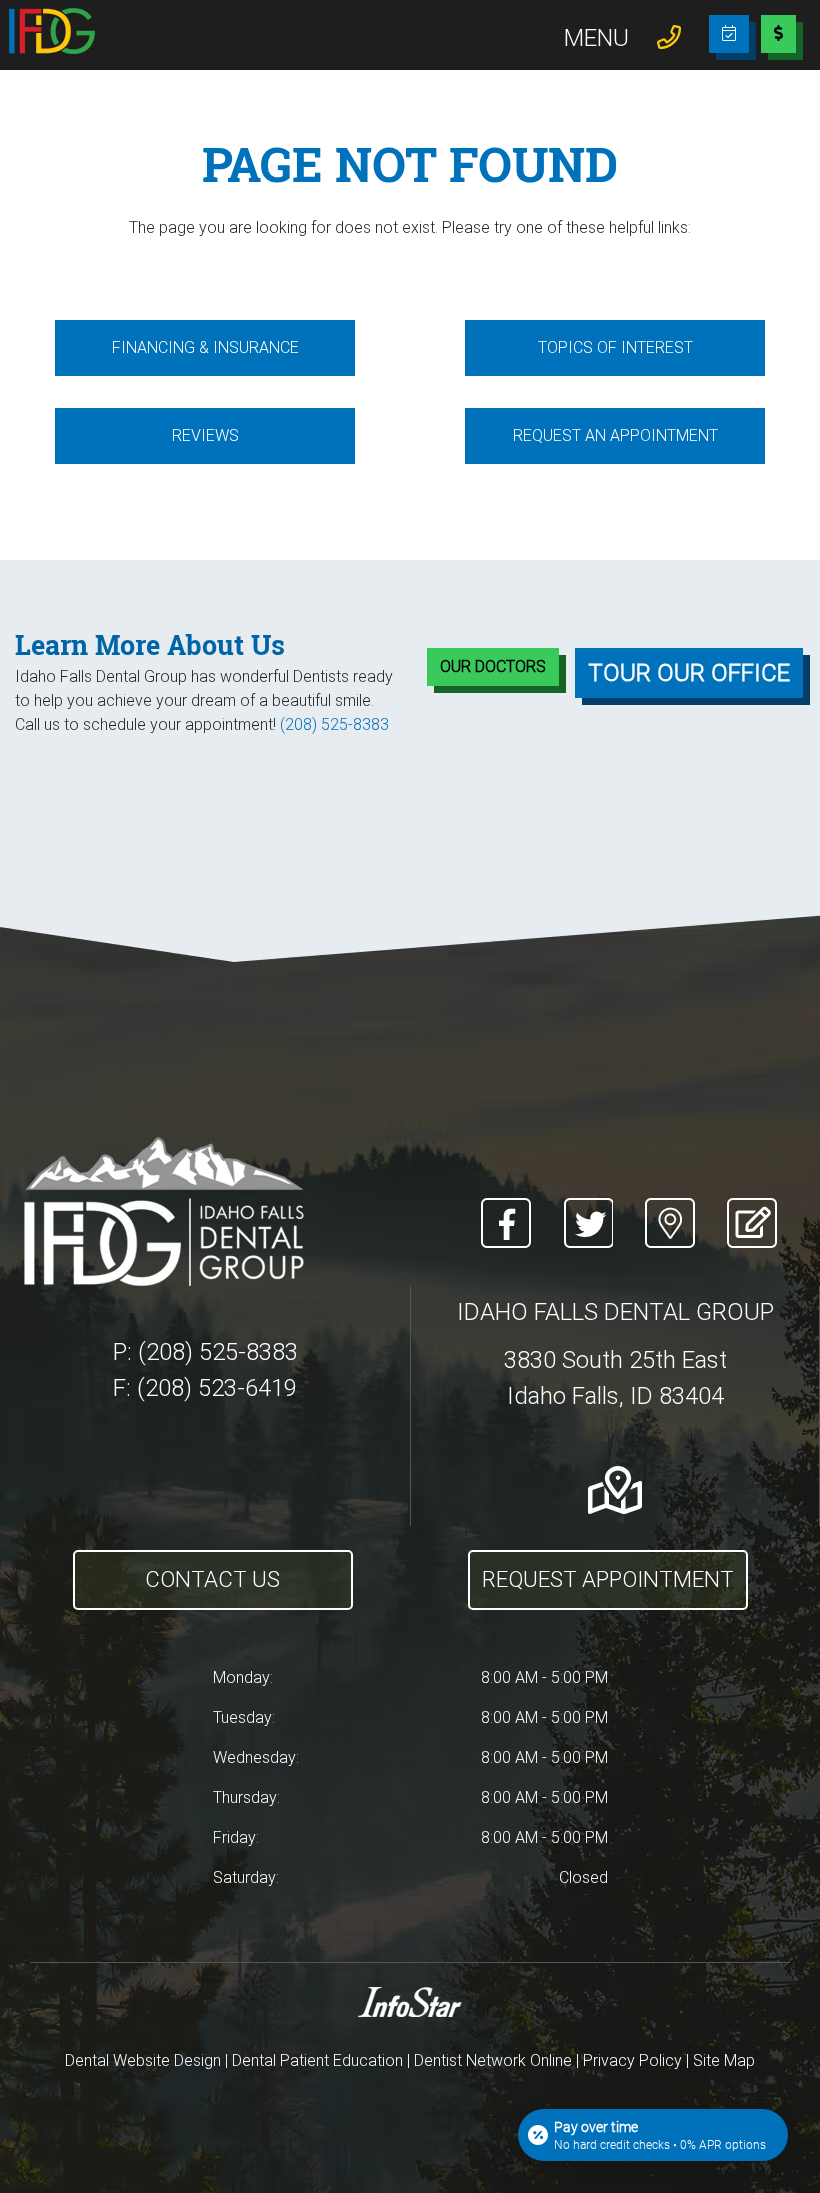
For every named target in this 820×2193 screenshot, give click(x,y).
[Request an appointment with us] (729, 33)
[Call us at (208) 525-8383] (669, 36)
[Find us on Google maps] (615, 1489)
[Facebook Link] (506, 1211)
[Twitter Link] (588, 1211)
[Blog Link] (746, 1211)
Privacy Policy (632, 2060)
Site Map (724, 2060)
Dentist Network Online (493, 2060)
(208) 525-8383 (334, 724)
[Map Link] (670, 1211)
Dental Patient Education (317, 2060)
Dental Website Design (143, 2060)
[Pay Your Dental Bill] (778, 40)
